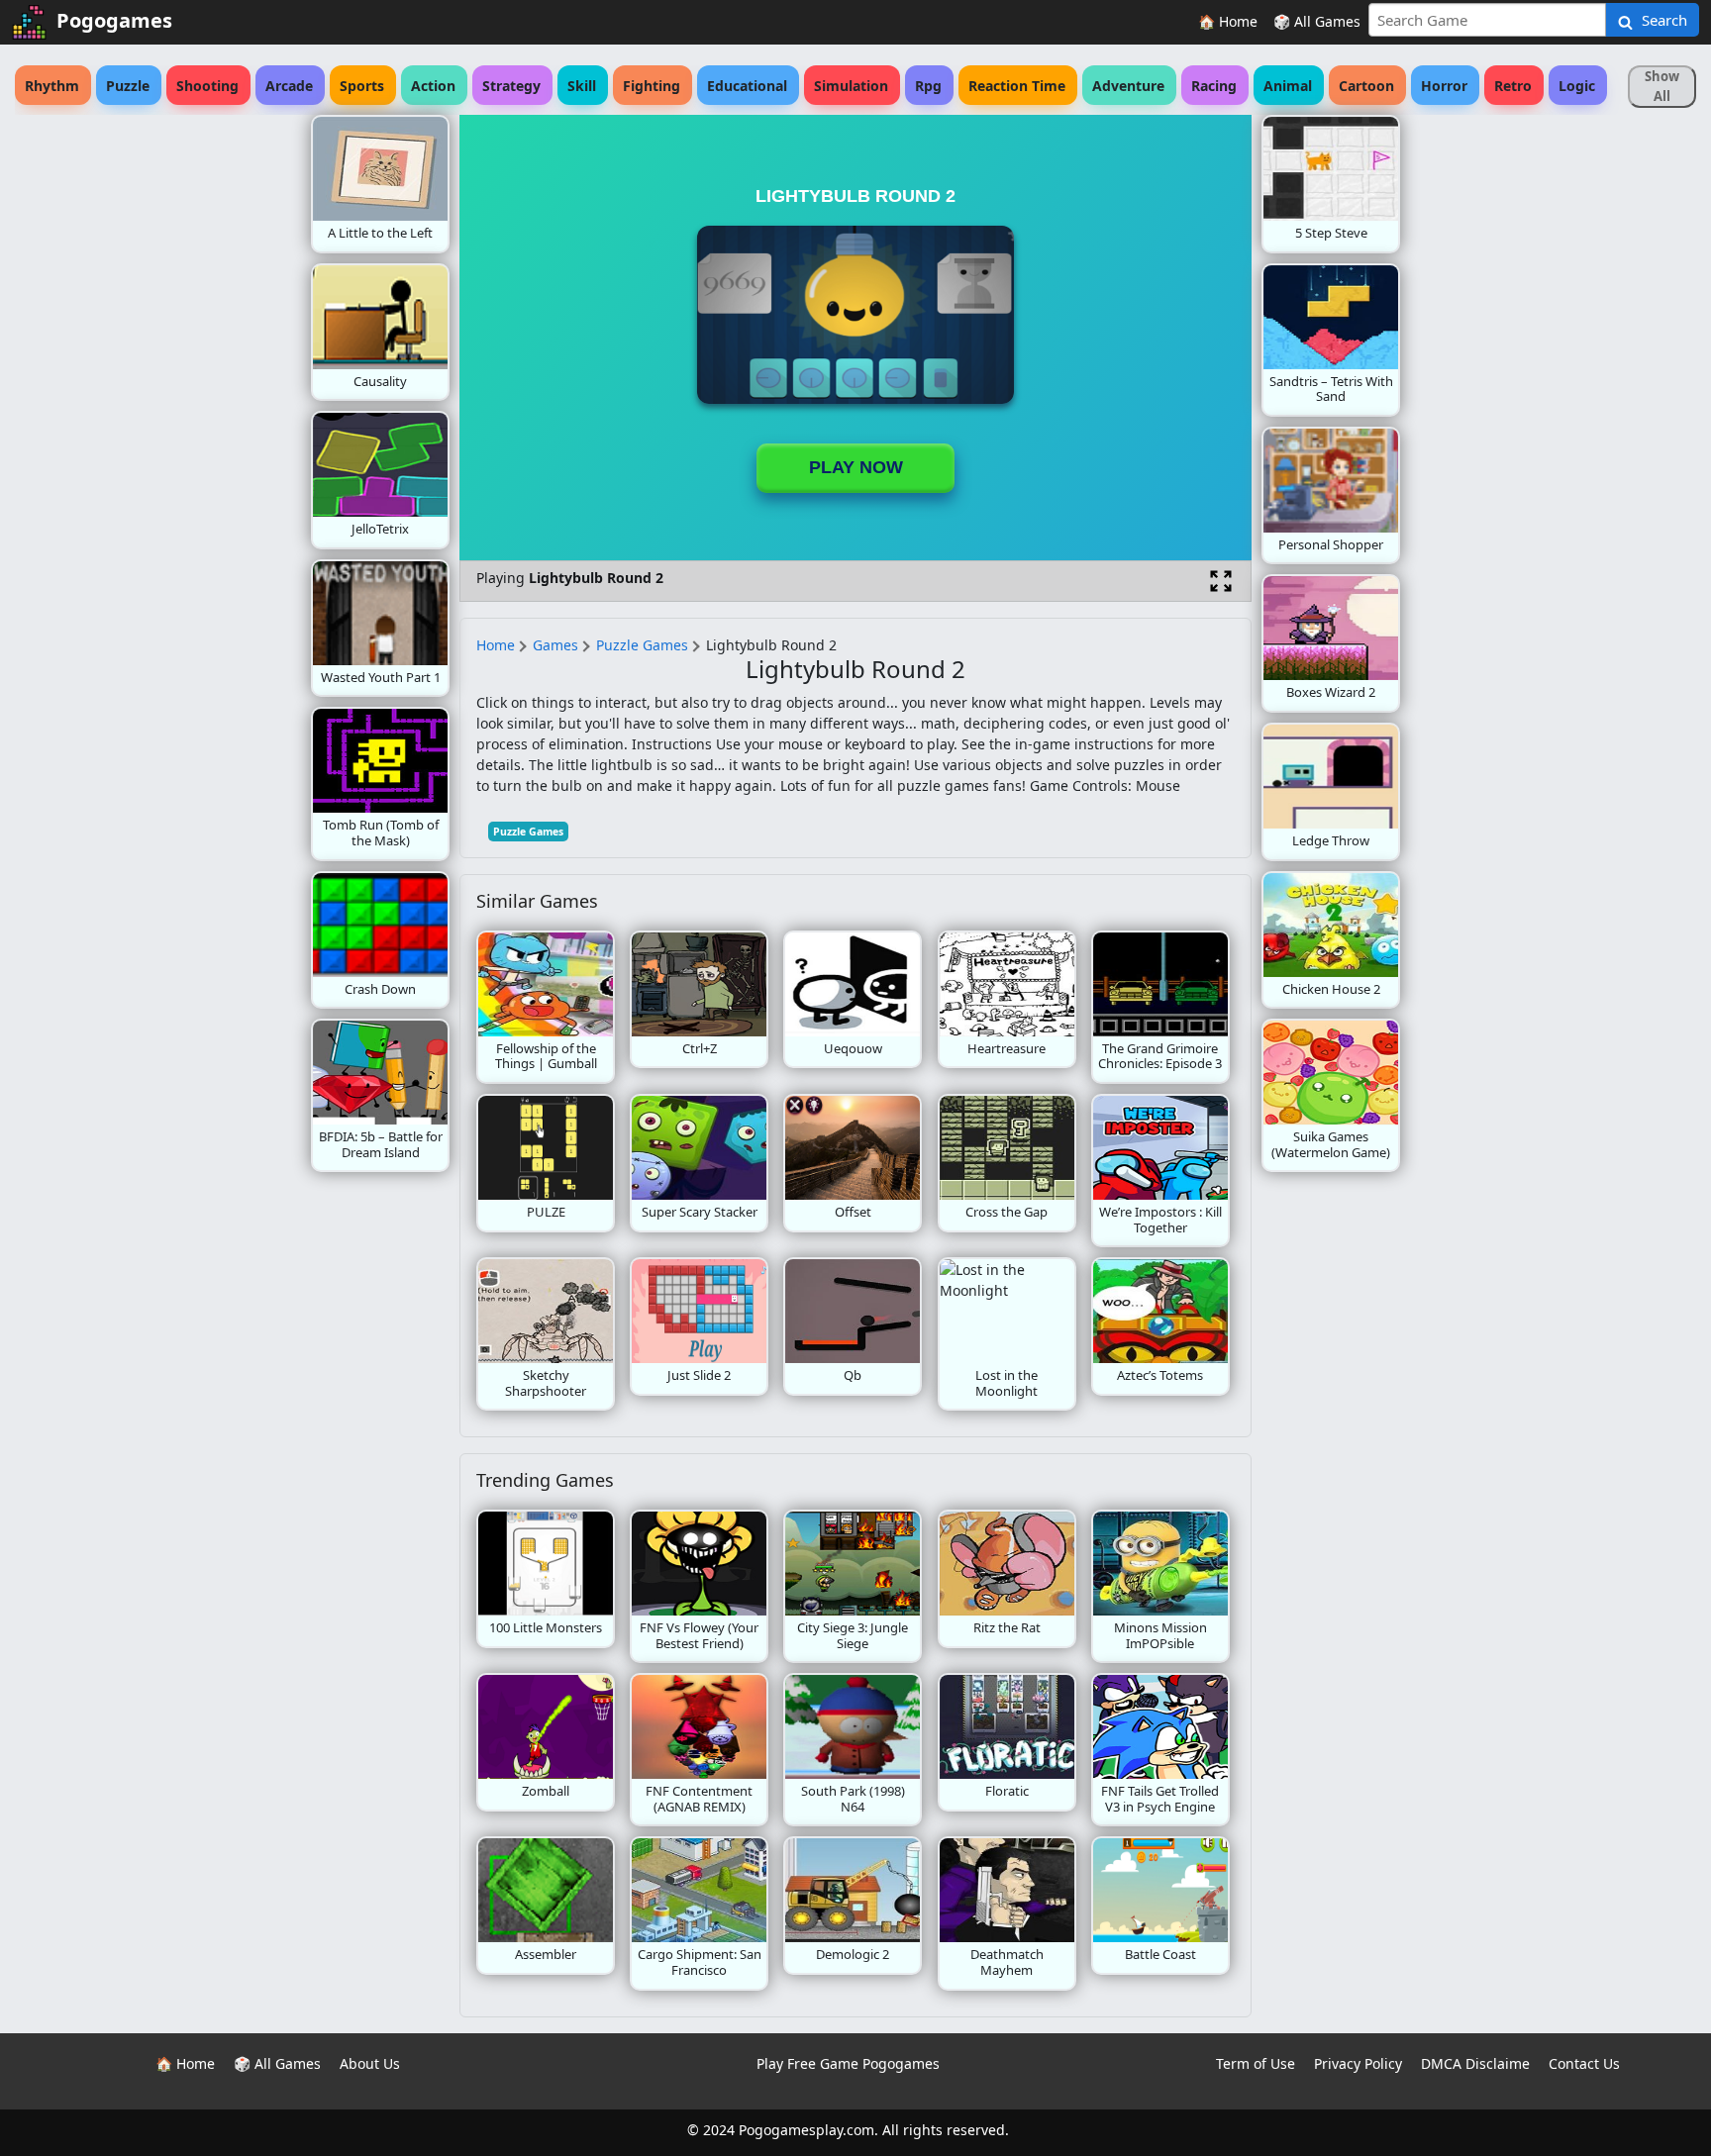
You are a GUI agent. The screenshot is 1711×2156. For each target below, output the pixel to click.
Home (496, 645)
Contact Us (1584, 2063)
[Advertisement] (152, 412)
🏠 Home (1228, 21)
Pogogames (114, 20)
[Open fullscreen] (1221, 581)
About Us (370, 2063)
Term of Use (1256, 2063)
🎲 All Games (1317, 21)
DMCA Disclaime (1475, 2063)
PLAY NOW (856, 467)
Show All (1662, 86)
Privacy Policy (1358, 2063)
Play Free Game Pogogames (848, 2063)
